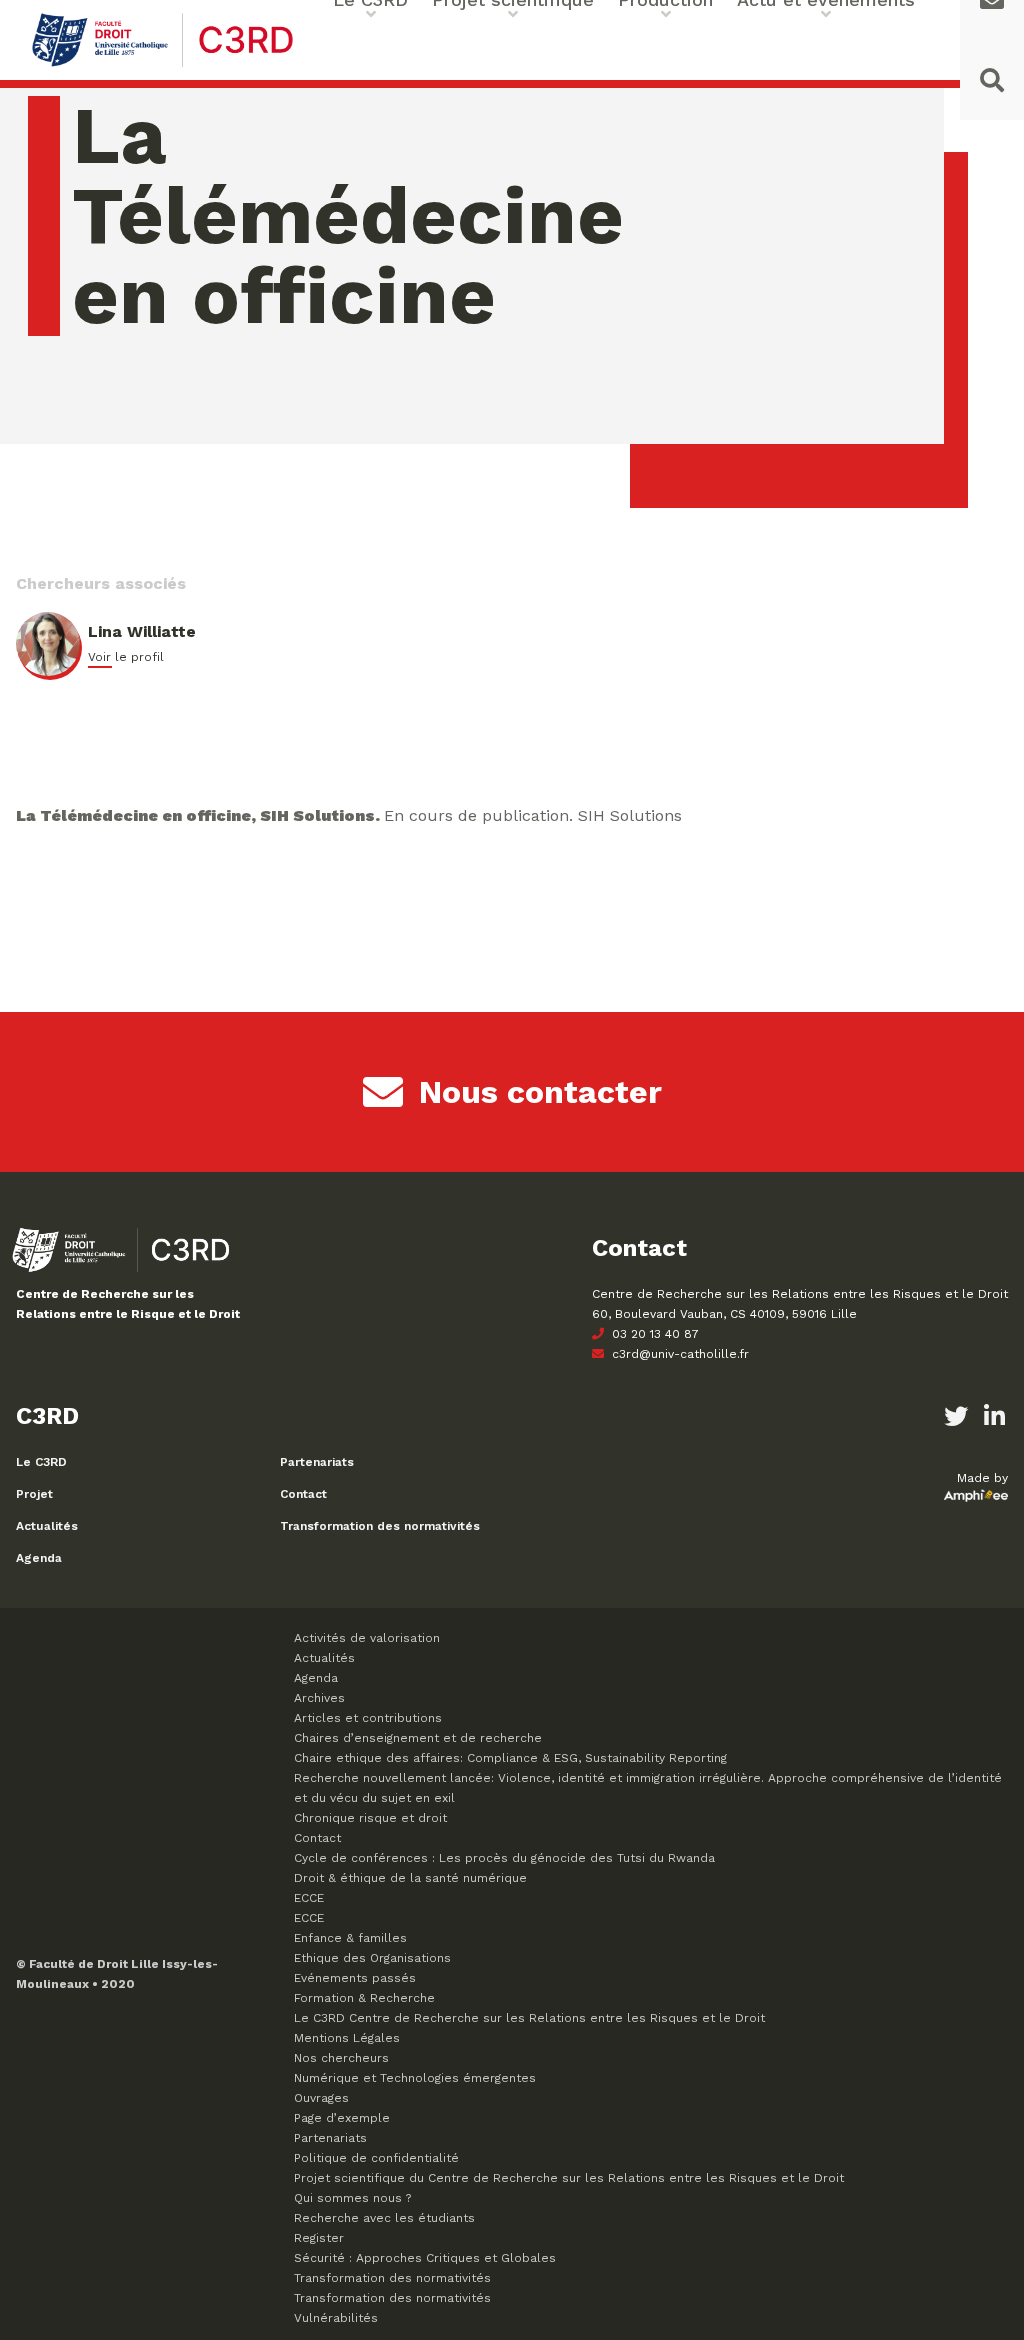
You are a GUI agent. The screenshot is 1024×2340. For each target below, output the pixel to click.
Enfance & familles (350, 1938)
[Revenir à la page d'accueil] (162, 64)
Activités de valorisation (367, 1638)
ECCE (309, 1898)
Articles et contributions (368, 1718)
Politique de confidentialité (376, 2158)
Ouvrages (321, 2098)
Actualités (47, 1526)
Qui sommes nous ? (352, 2198)
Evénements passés (355, 1978)
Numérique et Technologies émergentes (415, 2078)
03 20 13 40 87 (653, 1334)
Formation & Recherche (364, 1998)
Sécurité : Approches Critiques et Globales (425, 2258)
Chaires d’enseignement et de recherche (418, 1738)
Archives (319, 1698)
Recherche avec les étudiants (384, 2218)
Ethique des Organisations (372, 1958)
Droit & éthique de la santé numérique (410, 1878)
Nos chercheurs (341, 2058)
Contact (303, 1494)
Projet (34, 1494)
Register (319, 2238)
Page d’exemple (342, 2118)
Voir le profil (126, 657)
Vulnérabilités (336, 2318)
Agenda (39, 1558)
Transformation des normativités (380, 1526)
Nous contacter (540, 1092)
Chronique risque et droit (370, 1818)
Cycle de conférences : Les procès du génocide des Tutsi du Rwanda (504, 1858)
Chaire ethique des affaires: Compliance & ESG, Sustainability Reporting (510, 1758)
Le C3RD (41, 1462)
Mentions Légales (347, 2038)
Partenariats (317, 1462)
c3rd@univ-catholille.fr (678, 1354)
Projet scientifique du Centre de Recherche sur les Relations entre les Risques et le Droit (569, 2178)
